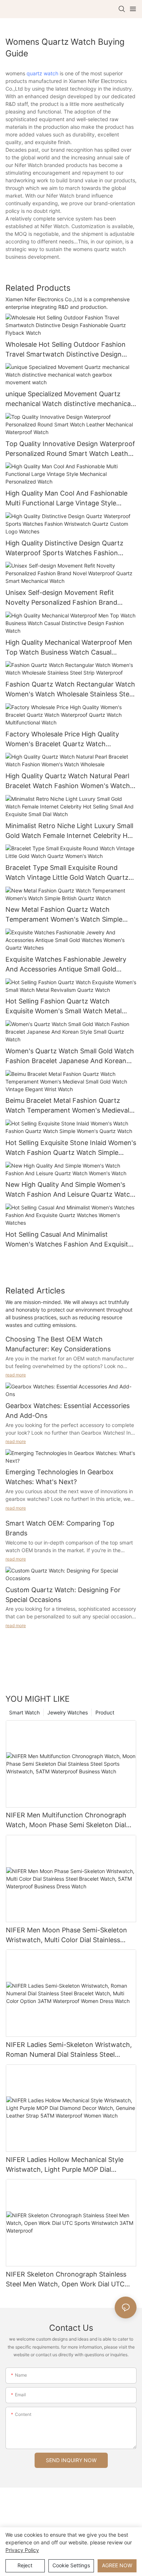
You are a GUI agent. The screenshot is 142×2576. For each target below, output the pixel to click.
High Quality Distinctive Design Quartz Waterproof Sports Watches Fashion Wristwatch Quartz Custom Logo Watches (70, 548)
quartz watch (42, 73)
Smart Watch (24, 1712)
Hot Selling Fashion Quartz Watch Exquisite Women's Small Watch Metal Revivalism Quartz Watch (64, 1007)
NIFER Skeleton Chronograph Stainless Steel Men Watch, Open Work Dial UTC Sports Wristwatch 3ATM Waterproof (66, 2280)
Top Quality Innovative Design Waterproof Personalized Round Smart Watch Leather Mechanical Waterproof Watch (70, 449)
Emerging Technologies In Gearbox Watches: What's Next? (60, 1477)
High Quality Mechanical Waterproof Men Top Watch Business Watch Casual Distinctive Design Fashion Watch (69, 648)
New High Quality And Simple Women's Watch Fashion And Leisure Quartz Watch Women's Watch (70, 1190)
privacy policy (22, 2550)
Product (105, 1712)
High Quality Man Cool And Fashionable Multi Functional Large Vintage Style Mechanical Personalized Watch (66, 499)
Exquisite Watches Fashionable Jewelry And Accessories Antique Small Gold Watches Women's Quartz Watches (66, 965)
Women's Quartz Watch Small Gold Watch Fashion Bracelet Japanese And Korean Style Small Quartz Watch (70, 1056)
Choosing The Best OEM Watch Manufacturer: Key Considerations (58, 1344)
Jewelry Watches (68, 1712)
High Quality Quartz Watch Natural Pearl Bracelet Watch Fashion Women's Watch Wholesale (68, 781)
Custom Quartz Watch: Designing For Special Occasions (63, 1595)
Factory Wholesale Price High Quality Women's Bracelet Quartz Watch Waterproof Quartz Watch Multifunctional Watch (69, 740)
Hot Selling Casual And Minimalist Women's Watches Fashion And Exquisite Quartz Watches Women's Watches (69, 1240)
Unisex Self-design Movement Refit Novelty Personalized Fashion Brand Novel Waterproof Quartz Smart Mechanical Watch (61, 598)
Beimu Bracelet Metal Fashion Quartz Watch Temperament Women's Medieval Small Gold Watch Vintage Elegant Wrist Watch (67, 1106)
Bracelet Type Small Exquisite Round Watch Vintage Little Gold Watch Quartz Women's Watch (67, 873)
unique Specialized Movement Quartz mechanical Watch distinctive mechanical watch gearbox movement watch (69, 399)
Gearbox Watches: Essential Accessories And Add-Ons (68, 1411)
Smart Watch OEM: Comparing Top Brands (60, 1528)
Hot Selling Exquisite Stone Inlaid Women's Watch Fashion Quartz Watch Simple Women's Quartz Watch (71, 1148)
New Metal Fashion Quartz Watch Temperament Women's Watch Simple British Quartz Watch (64, 915)
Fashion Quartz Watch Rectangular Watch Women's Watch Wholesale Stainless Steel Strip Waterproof (70, 690)
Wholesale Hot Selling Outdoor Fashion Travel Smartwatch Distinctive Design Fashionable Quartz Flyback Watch (66, 350)
